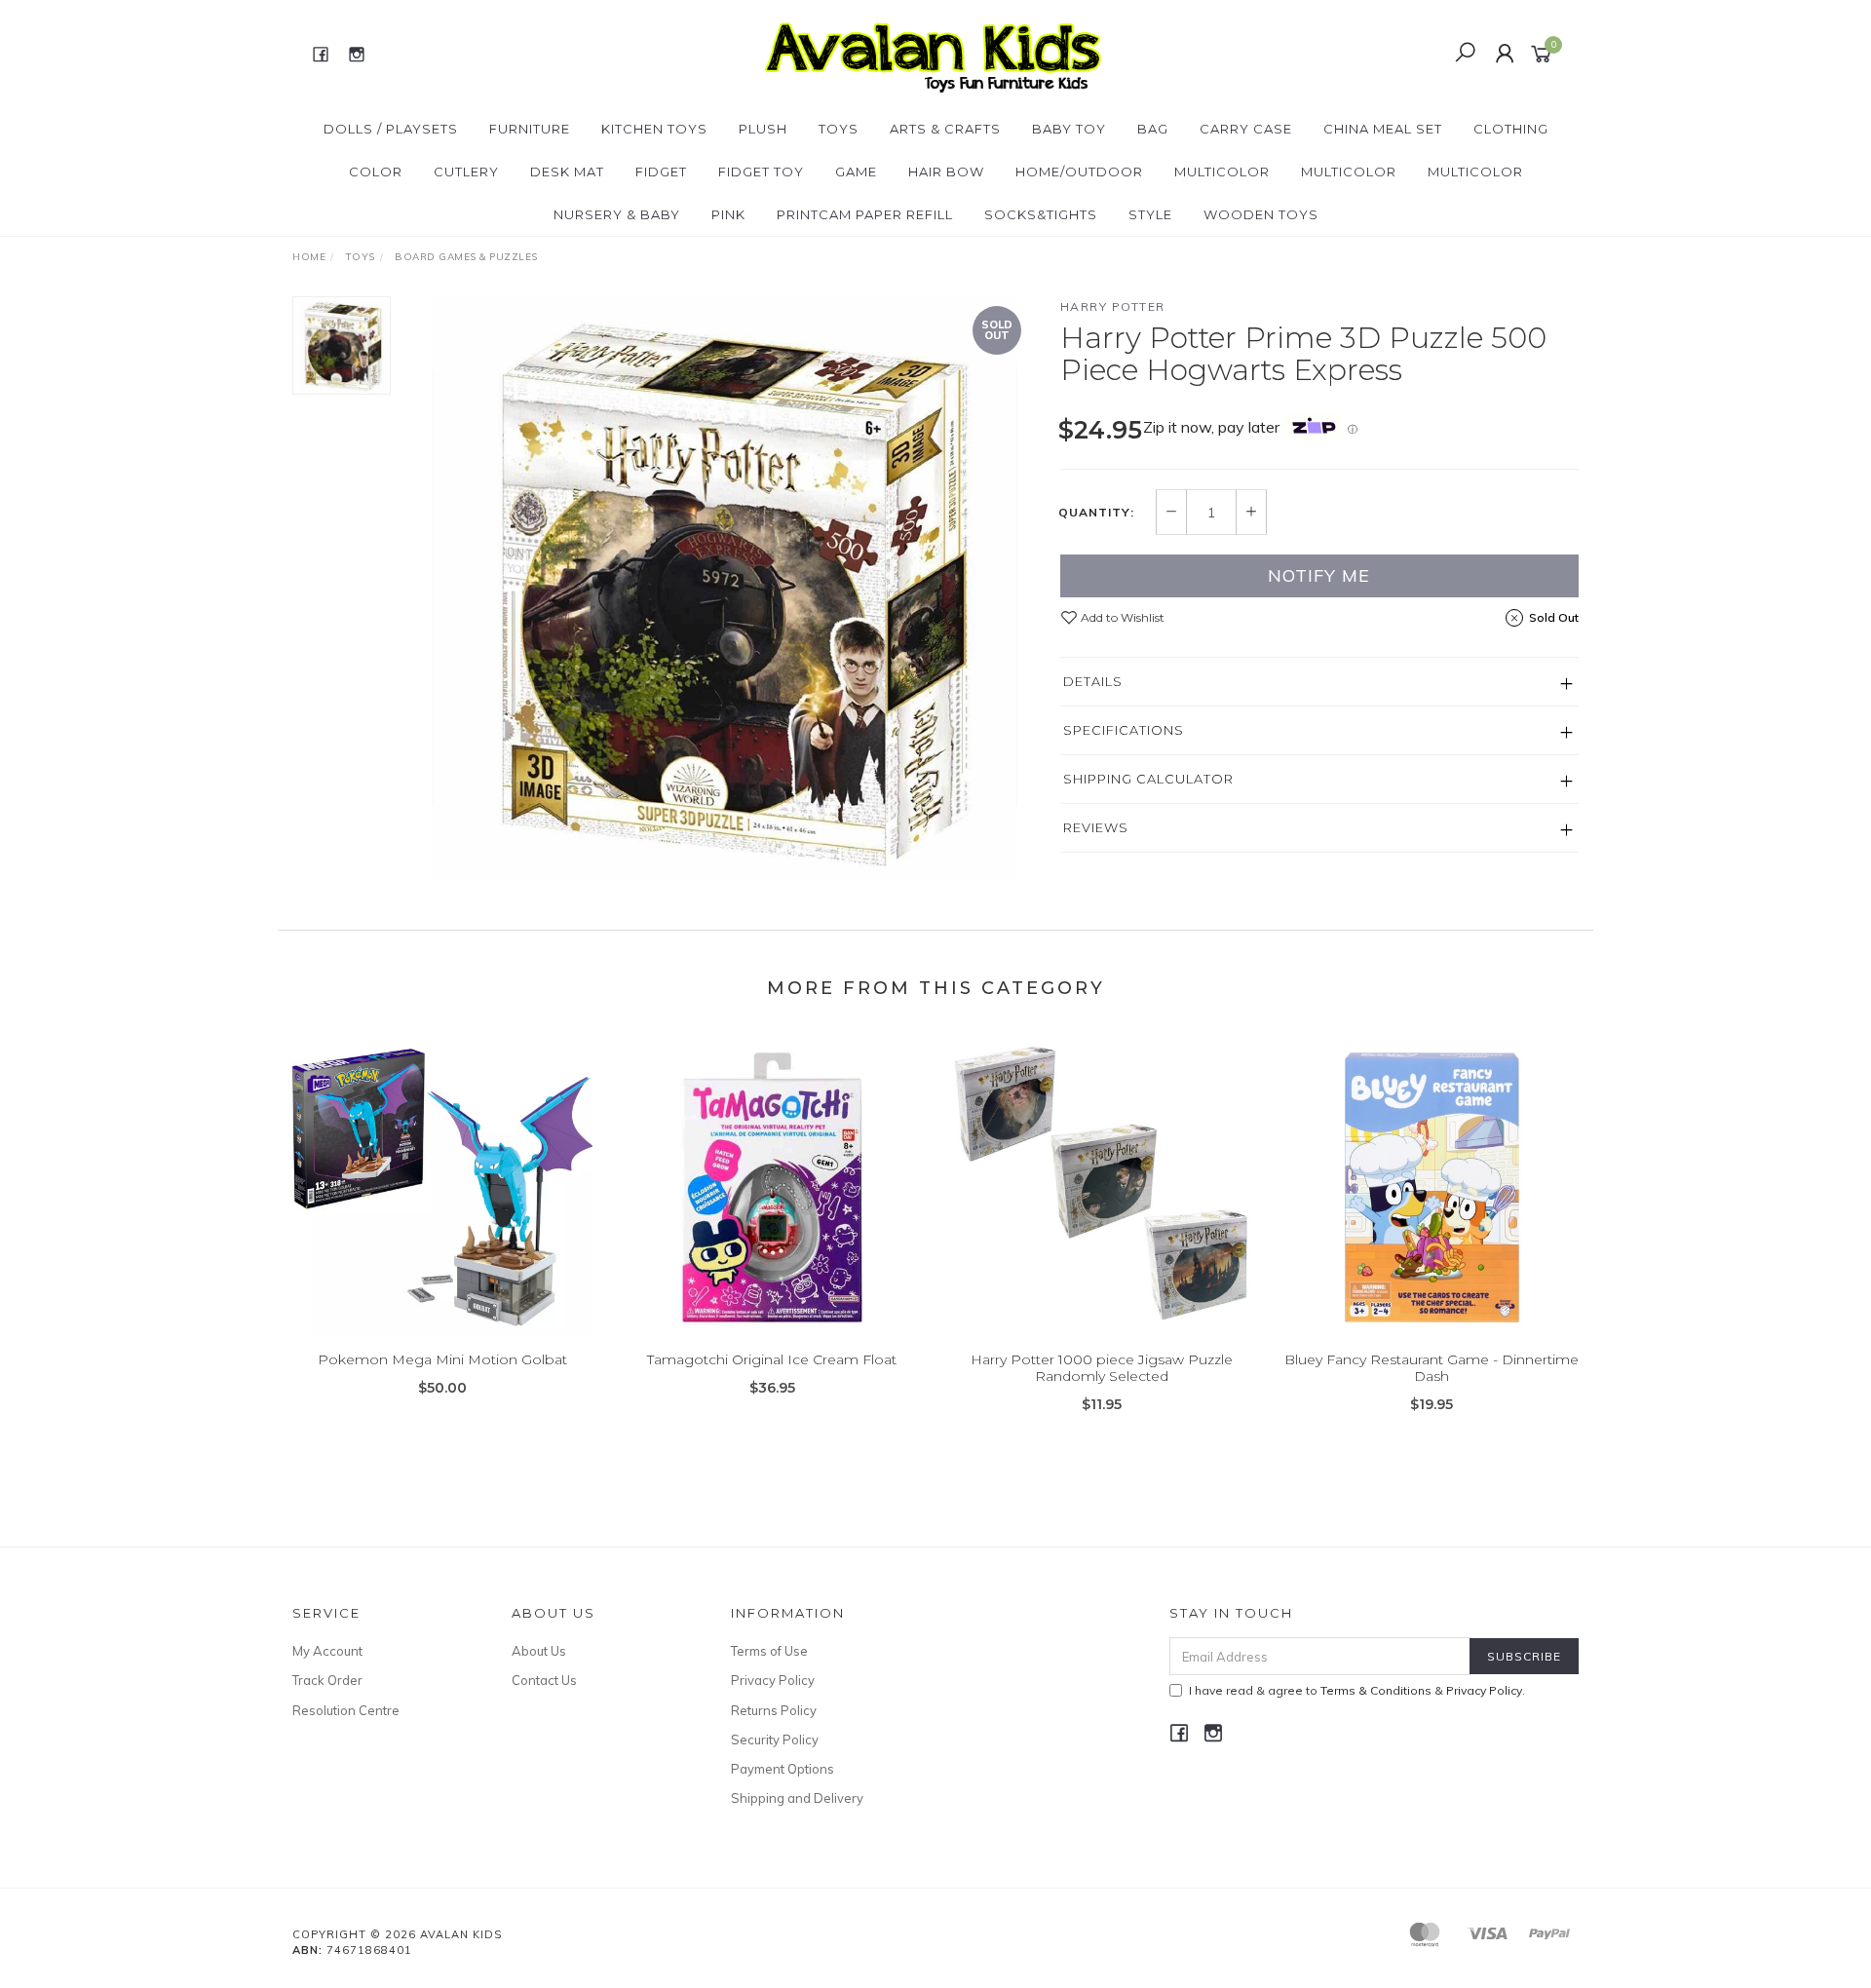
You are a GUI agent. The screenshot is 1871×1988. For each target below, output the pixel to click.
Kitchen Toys (654, 129)
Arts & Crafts (945, 129)
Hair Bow (946, 172)
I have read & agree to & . (1357, 1690)
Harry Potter (1113, 306)
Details (1093, 681)
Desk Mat (567, 172)
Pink (728, 214)
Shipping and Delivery (797, 1798)
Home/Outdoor (1079, 172)
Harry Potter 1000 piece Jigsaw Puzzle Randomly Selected (1102, 1368)
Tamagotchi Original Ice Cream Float (772, 1359)
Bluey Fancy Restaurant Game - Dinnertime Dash (1432, 1368)
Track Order (327, 1680)
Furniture (530, 129)
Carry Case (1246, 129)
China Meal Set (1383, 129)
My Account (327, 1651)
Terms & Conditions (1376, 1690)
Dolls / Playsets (391, 129)
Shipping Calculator (1148, 779)
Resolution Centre (346, 1710)
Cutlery (466, 172)
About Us (539, 1651)
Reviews (1096, 827)
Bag (1153, 129)
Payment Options (783, 1769)
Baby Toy (1069, 129)
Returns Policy (774, 1710)
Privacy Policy (773, 1680)
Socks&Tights (1041, 214)
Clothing (1511, 129)
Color (376, 172)
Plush (763, 129)
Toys (839, 129)
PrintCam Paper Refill (865, 214)
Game (856, 172)
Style (1150, 214)
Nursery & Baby (617, 214)
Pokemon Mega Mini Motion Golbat (442, 1359)
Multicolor (1222, 172)
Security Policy (775, 1739)
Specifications (1124, 730)
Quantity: (1096, 513)
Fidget (661, 172)
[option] (725, 589)
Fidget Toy (761, 172)
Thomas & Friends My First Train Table (166, 1907)
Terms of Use (769, 1651)
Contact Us (544, 1680)
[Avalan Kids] (933, 53)
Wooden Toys (1261, 214)
